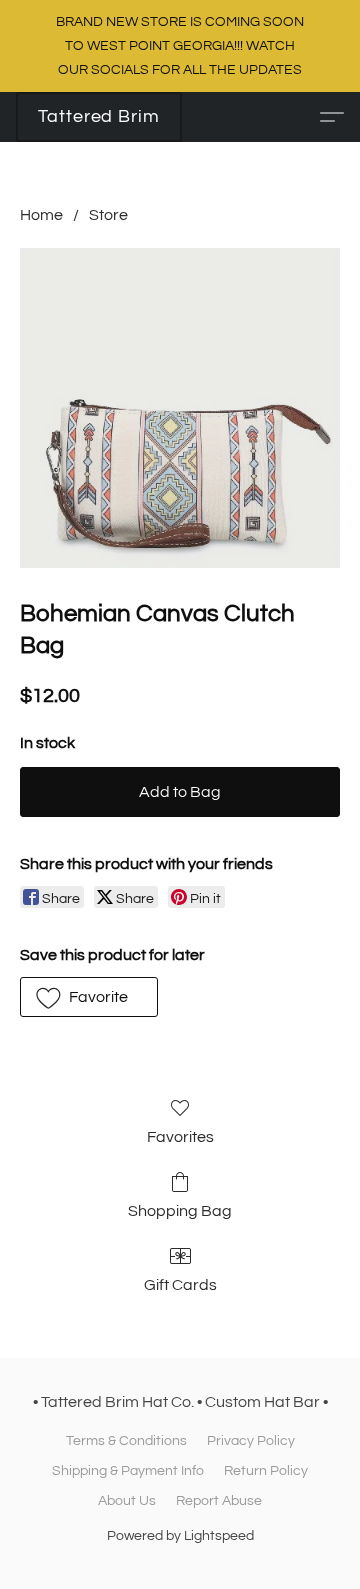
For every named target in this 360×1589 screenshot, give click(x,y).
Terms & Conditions (126, 1441)
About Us (127, 1501)
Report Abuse (219, 1501)
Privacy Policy (251, 1441)
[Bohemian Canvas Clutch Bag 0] (180, 408)
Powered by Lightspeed (180, 1536)
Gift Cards (180, 1285)
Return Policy (266, 1471)
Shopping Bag (180, 1211)
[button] (99, 117)
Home (41, 215)
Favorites (180, 1137)
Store (108, 215)
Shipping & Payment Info (128, 1471)
